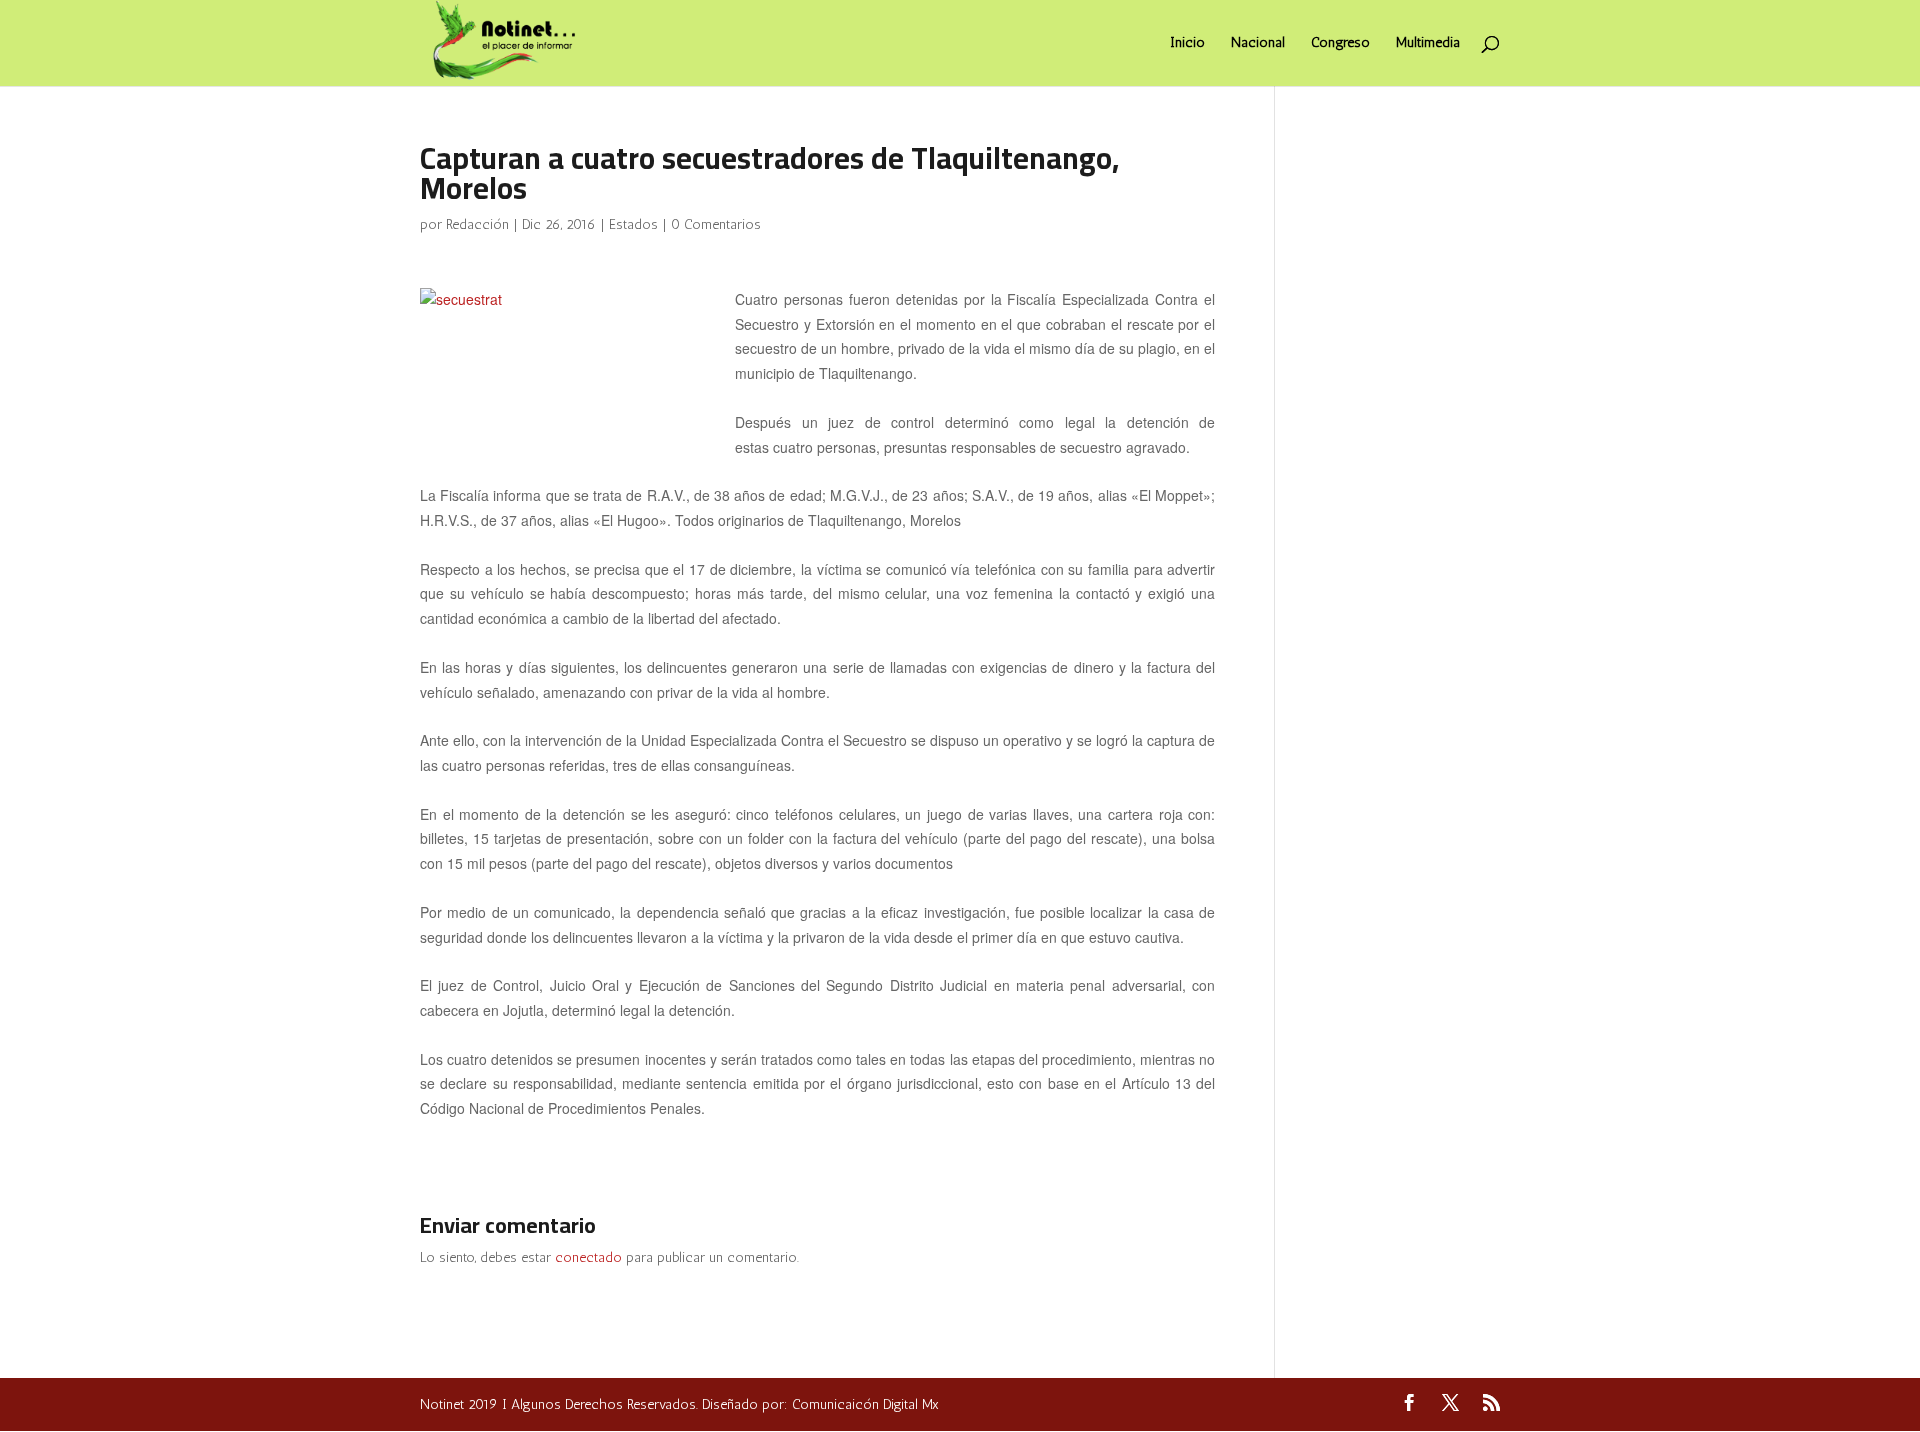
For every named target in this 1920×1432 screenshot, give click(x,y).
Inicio (1187, 43)
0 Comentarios (716, 224)
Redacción (477, 224)
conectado (588, 1257)
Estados (633, 224)
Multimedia (1428, 43)
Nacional (1258, 43)
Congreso (1340, 43)
